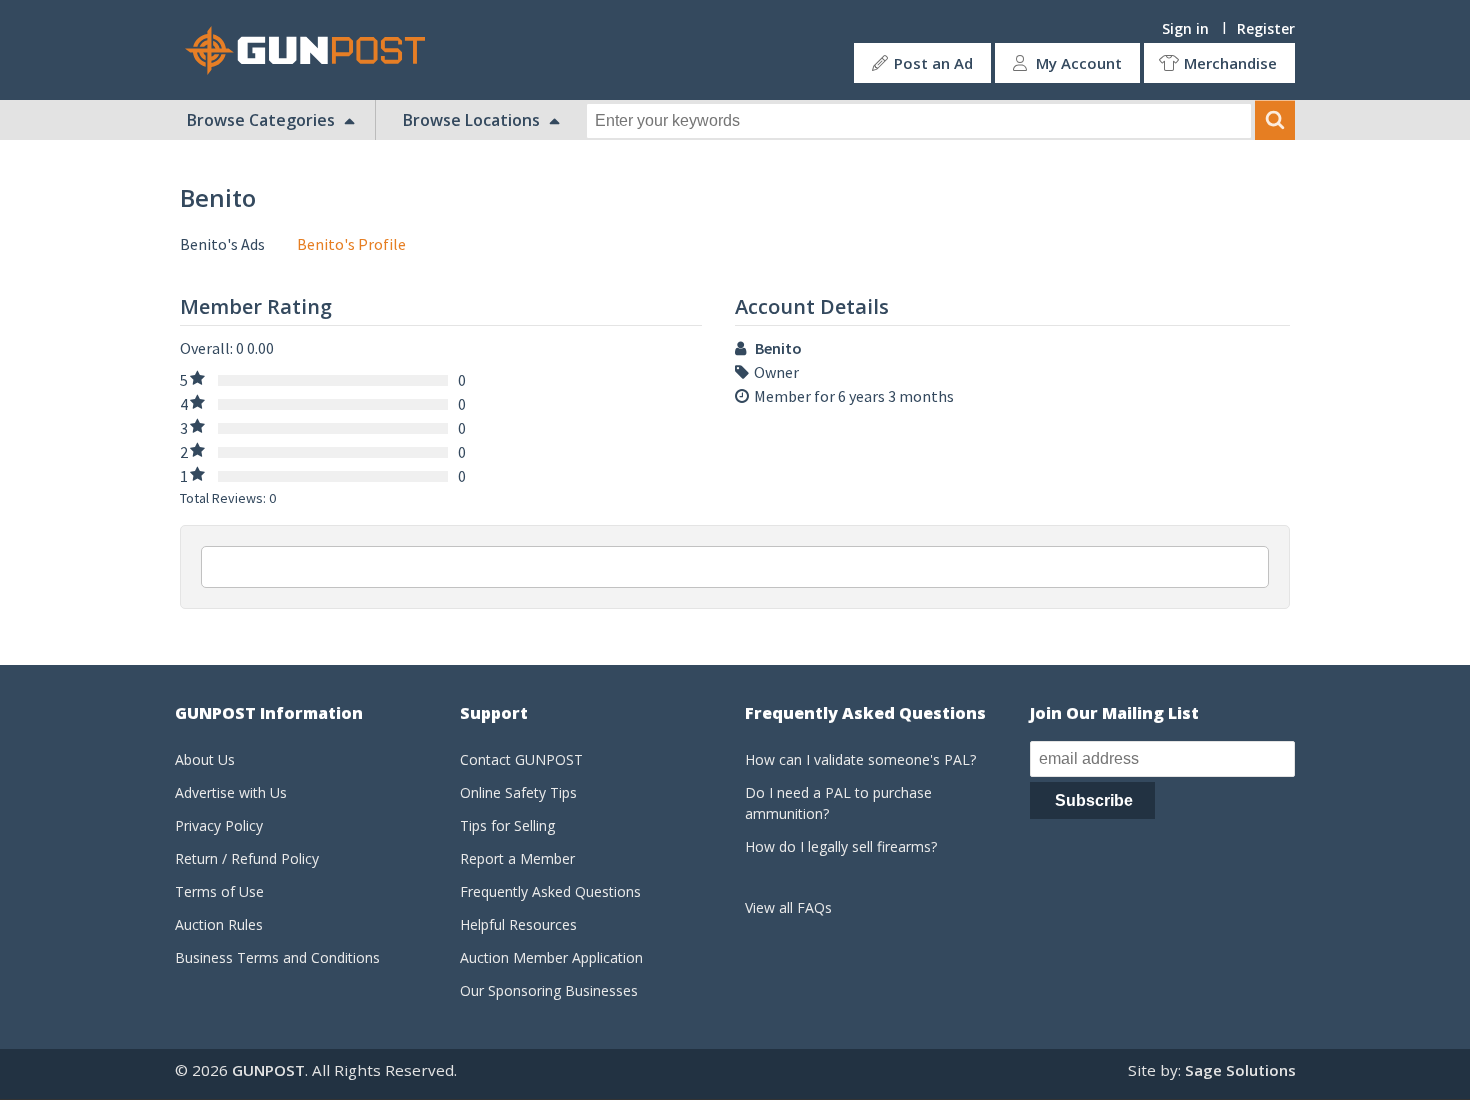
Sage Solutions (1240, 1070)
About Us (205, 759)
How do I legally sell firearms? (841, 846)
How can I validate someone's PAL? (860, 759)
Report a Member (517, 858)
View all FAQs (788, 907)
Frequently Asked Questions (550, 891)
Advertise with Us (231, 792)
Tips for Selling (507, 825)
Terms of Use (219, 891)
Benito (778, 348)
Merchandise (1230, 63)
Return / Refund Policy (247, 858)
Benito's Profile (351, 244)
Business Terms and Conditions (277, 957)
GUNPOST (268, 1070)
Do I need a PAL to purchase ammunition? (838, 803)
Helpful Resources (518, 924)
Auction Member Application (551, 957)
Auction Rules (219, 924)
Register (1266, 28)
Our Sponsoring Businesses (549, 990)
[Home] (313, 50)
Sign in (1185, 28)
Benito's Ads (222, 244)
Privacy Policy (219, 825)
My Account (1079, 63)
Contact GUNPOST (521, 759)
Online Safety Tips (518, 792)
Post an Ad (933, 63)
